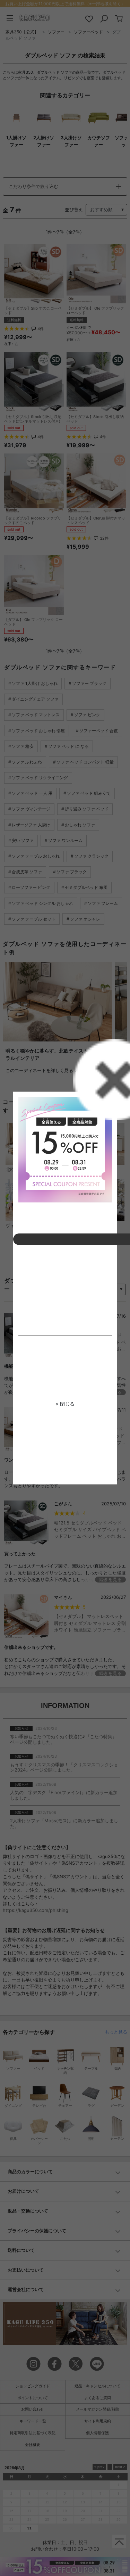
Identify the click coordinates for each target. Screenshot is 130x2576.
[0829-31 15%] (65, 1150)
